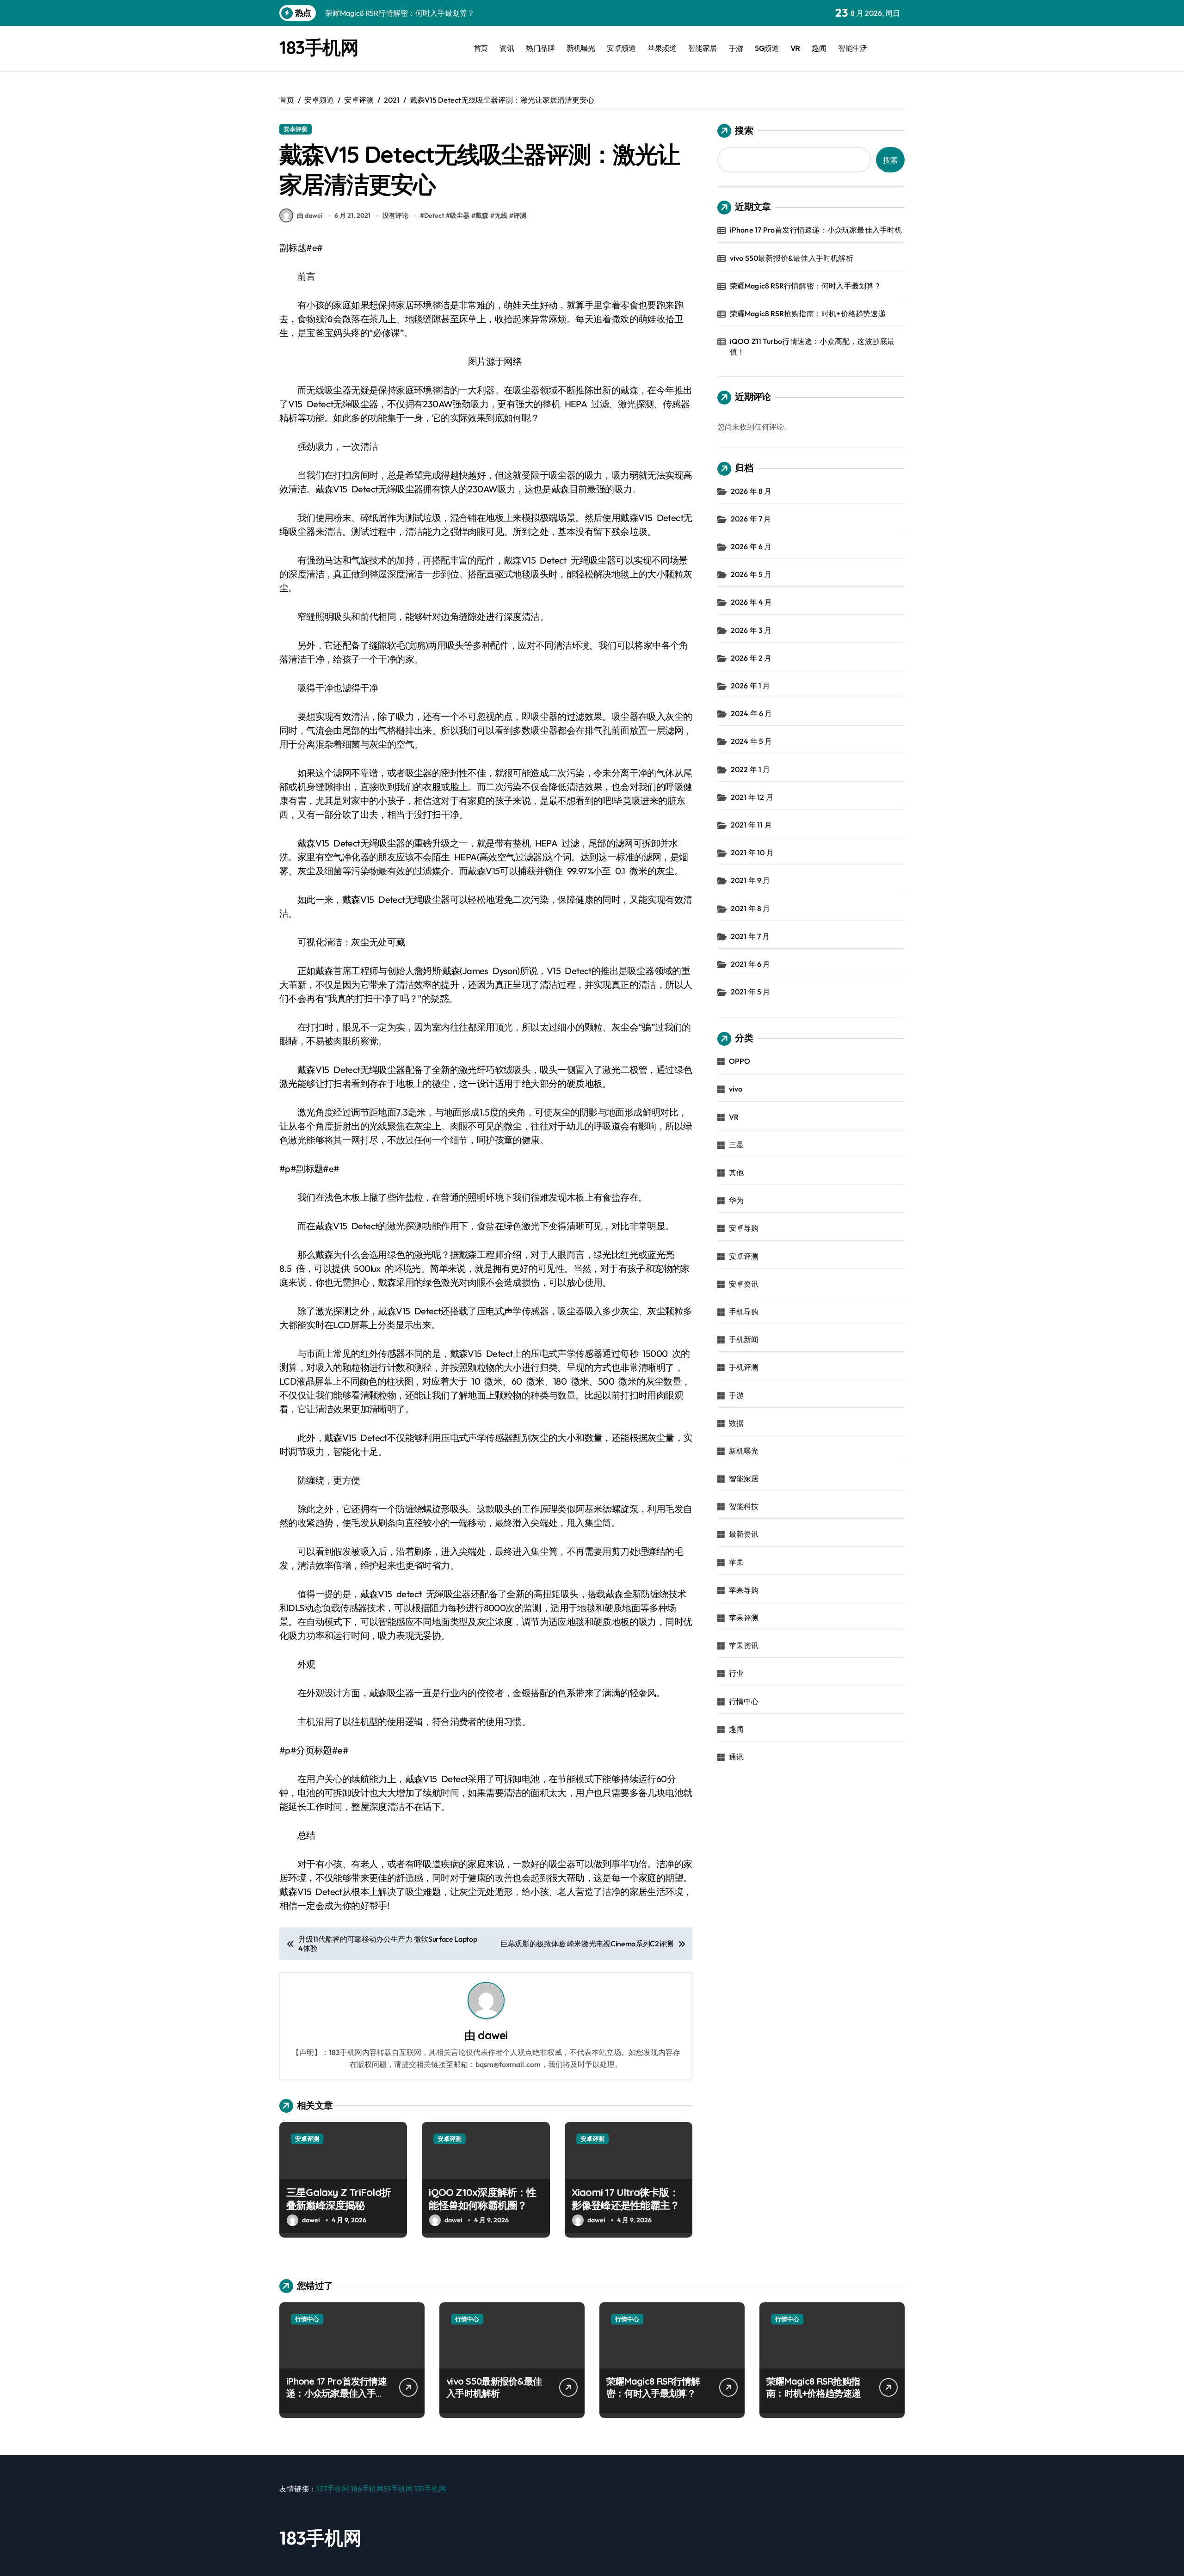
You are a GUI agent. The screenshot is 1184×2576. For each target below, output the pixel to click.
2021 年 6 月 (751, 964)
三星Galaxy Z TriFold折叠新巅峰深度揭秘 (339, 2199)
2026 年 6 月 (751, 546)
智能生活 (852, 48)
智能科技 (744, 1506)
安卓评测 (296, 129)
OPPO (740, 1061)
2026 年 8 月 (751, 491)
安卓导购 (744, 1228)
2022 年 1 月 (751, 769)
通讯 (736, 1757)
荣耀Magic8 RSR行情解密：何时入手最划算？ (806, 286)
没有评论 (395, 215)
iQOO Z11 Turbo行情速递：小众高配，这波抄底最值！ (812, 346)
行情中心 (744, 1701)
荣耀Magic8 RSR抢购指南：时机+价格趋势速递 (808, 313)
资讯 (507, 48)
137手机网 (333, 2489)
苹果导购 (744, 1590)
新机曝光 (581, 48)
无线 (501, 215)
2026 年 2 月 (751, 658)
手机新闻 (744, 1339)
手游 (736, 48)
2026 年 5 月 (751, 574)
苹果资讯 (744, 1645)
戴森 (482, 215)
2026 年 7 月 (751, 519)
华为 (736, 1200)
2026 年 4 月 (752, 602)
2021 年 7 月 (750, 936)
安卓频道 (621, 48)
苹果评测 (744, 1618)
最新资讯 (744, 1534)
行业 (736, 1673)
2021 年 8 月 (751, 908)
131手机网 (430, 2489)
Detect (434, 215)
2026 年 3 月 (751, 630)
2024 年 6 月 (752, 713)
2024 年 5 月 (752, 741)
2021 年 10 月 (752, 853)
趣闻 (819, 48)
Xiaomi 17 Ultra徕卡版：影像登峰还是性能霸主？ (626, 2199)
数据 (736, 1423)
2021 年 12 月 (752, 797)
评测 (520, 215)
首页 (481, 48)
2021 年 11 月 (751, 825)
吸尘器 (460, 215)
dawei (493, 2035)
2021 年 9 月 (751, 880)
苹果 (736, 1562)
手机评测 (744, 1367)
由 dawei (310, 215)
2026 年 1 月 (751, 686)
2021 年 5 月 (751, 992)
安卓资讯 (744, 1284)
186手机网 (367, 2489)
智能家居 (703, 48)
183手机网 (319, 47)
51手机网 (398, 2489)
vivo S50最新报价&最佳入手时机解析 (792, 258)
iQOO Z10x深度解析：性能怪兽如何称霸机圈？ (482, 2199)
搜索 (744, 130)
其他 (736, 1172)
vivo (736, 1089)
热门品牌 (540, 48)
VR (795, 48)
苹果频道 (662, 48)
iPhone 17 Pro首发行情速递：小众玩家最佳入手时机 (816, 230)
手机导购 (744, 1312)
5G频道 (767, 48)
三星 (736, 1145)
